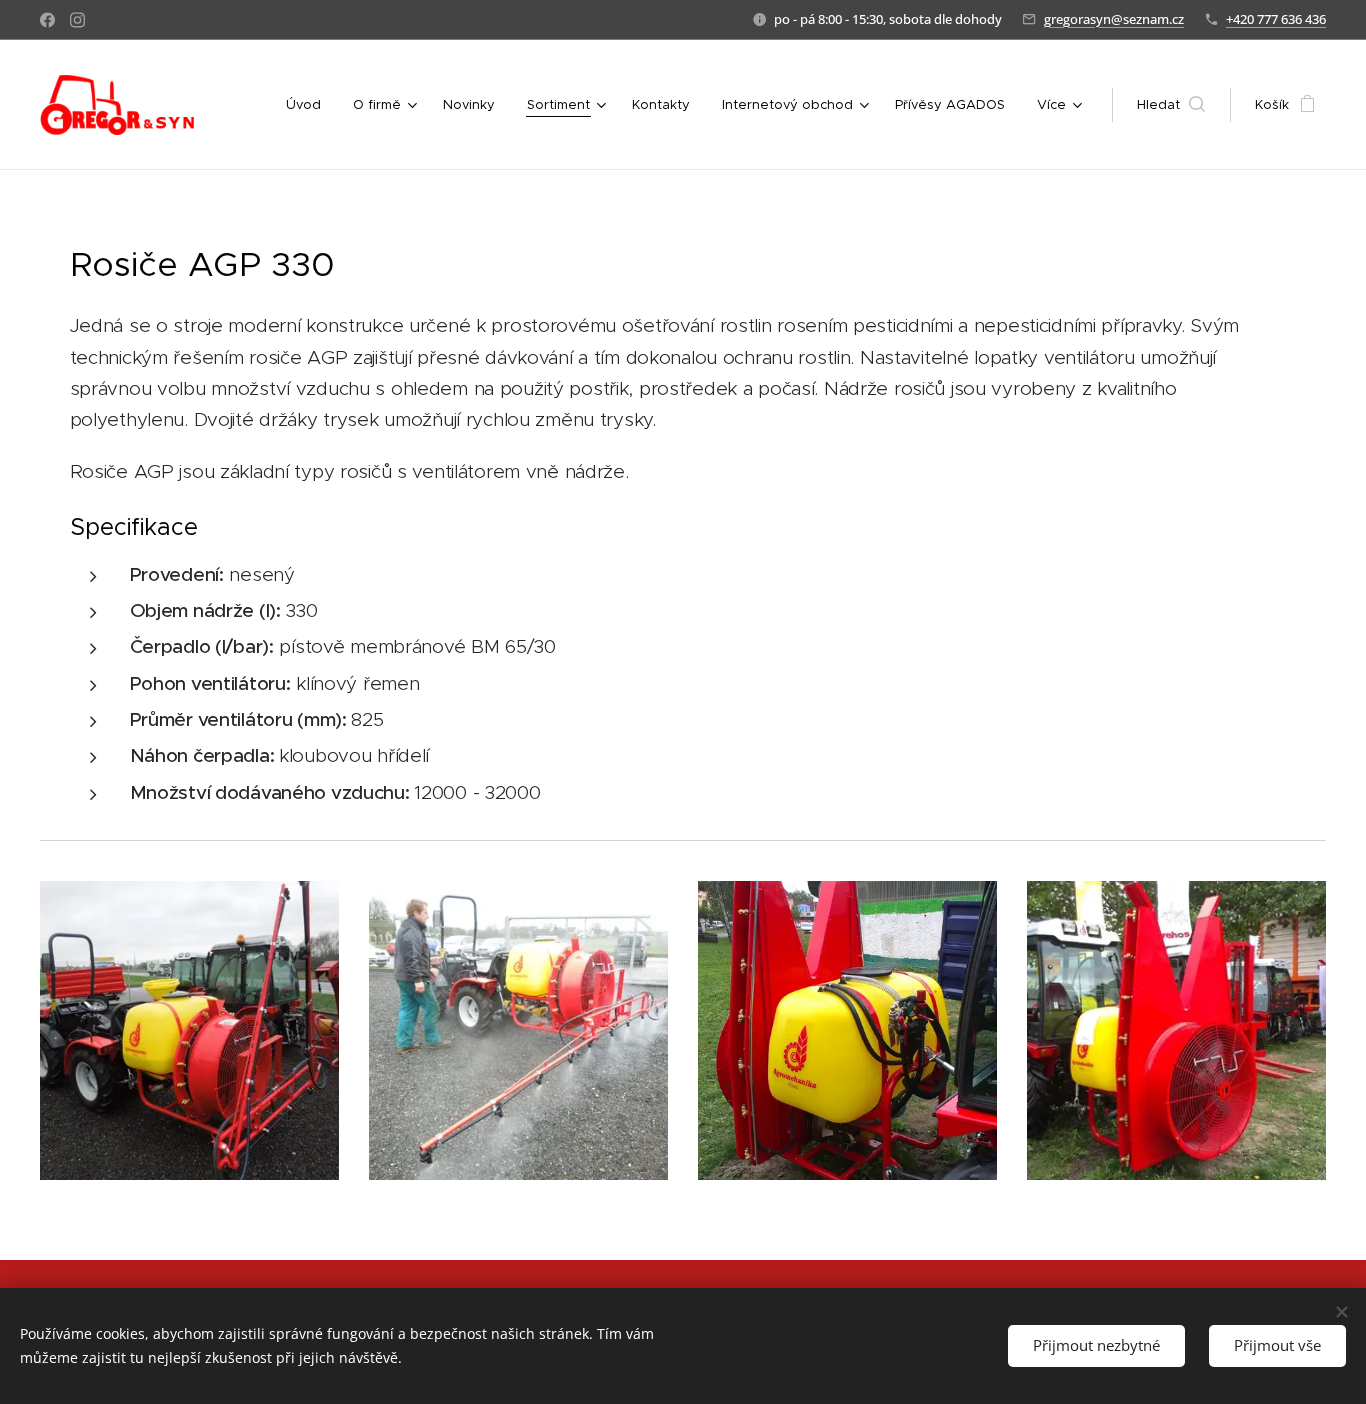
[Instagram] (77, 20)
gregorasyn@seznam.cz (1114, 19)
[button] (1171, 105)
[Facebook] (47, 20)
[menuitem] (309, 105)
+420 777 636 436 (1276, 19)
